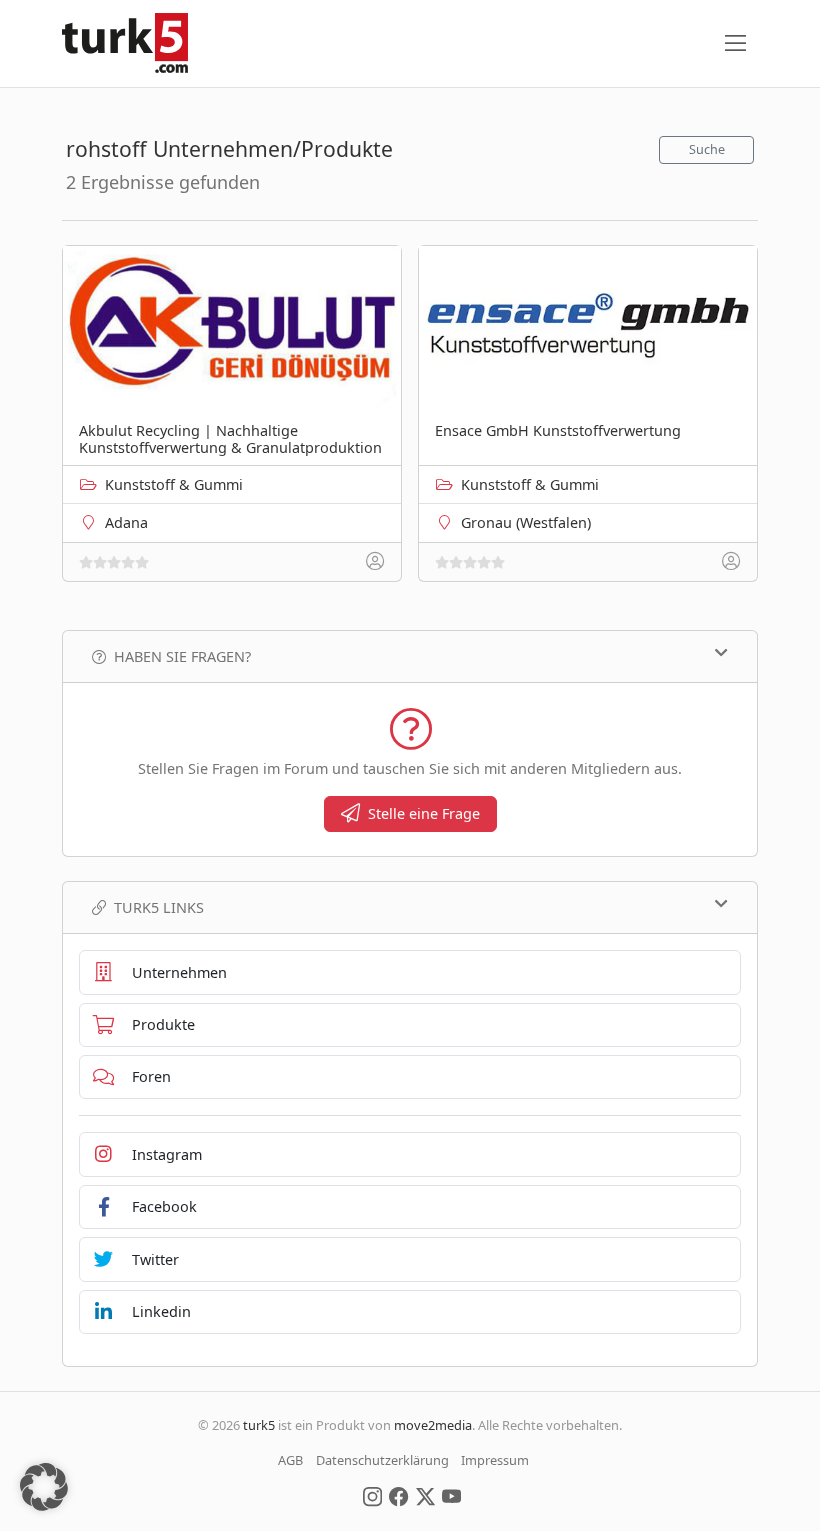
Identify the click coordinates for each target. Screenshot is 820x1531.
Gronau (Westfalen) (526, 522)
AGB (290, 1460)
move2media (433, 1425)
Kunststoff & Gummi (174, 484)
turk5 (259, 1425)
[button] (44, 1487)
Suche (707, 149)
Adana (126, 522)
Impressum (495, 1460)
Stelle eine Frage (424, 813)
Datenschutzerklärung (382, 1460)
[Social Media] (372, 1495)
